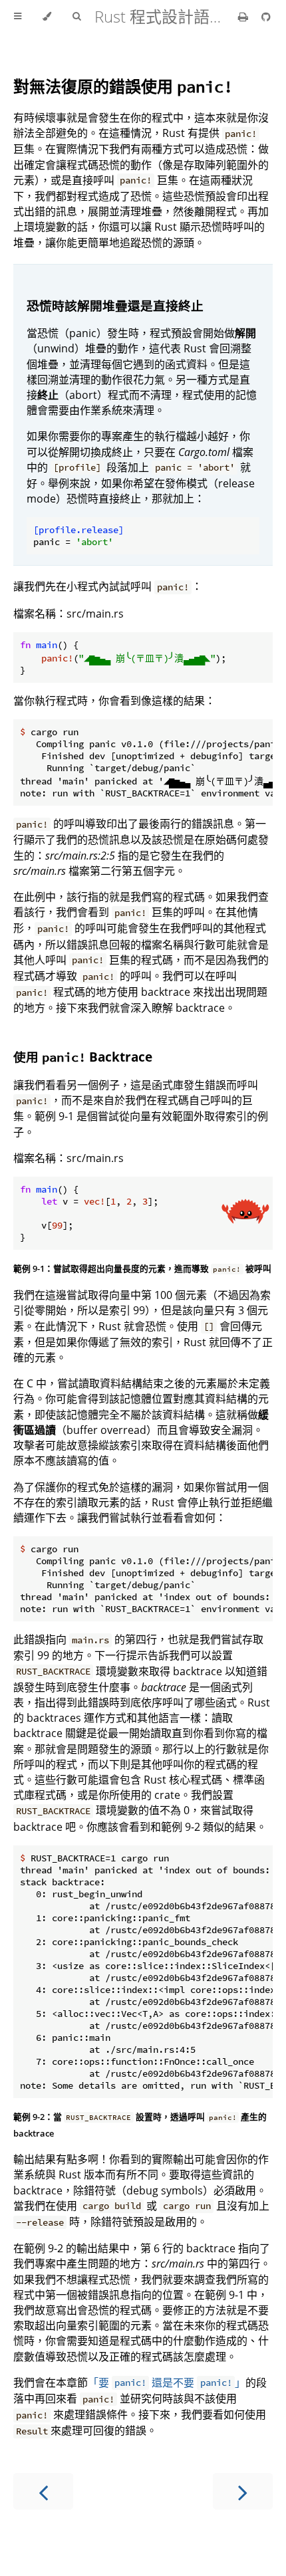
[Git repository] (266, 17)
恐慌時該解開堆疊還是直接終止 (115, 305)
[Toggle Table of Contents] (18, 17)
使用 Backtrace (83, 1057)
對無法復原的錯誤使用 (123, 86)
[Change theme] (47, 17)
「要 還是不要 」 (167, 2383)
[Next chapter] (243, 2491)
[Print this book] (244, 17)
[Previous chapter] (43, 2491)
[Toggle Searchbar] (76, 17)
